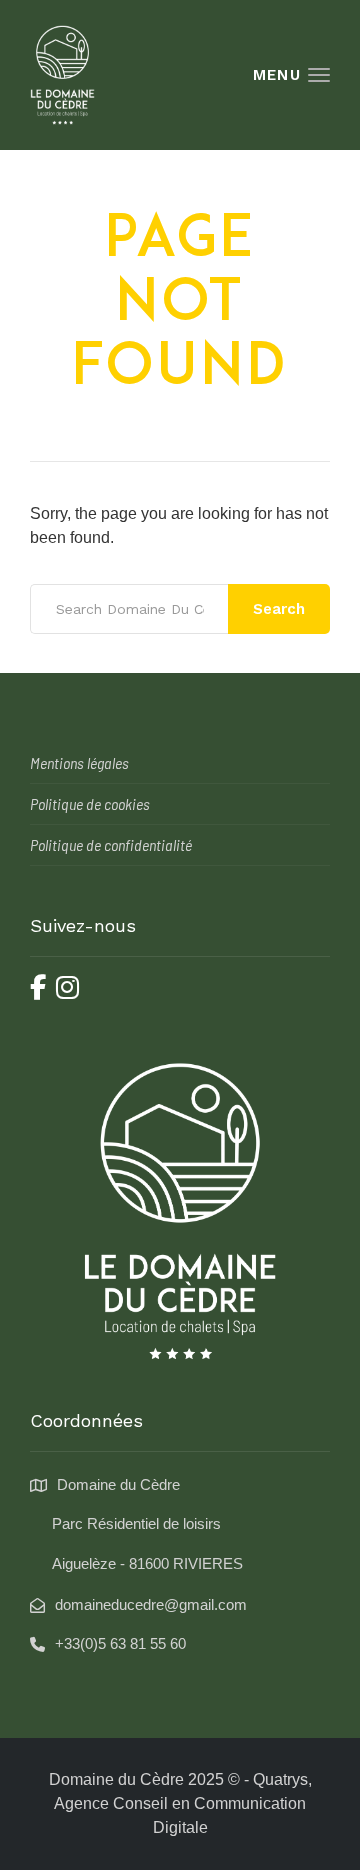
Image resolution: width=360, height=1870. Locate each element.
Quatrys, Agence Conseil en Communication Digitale (183, 1803)
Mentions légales (79, 762)
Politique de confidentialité (111, 844)
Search (279, 609)
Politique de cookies (90, 803)
